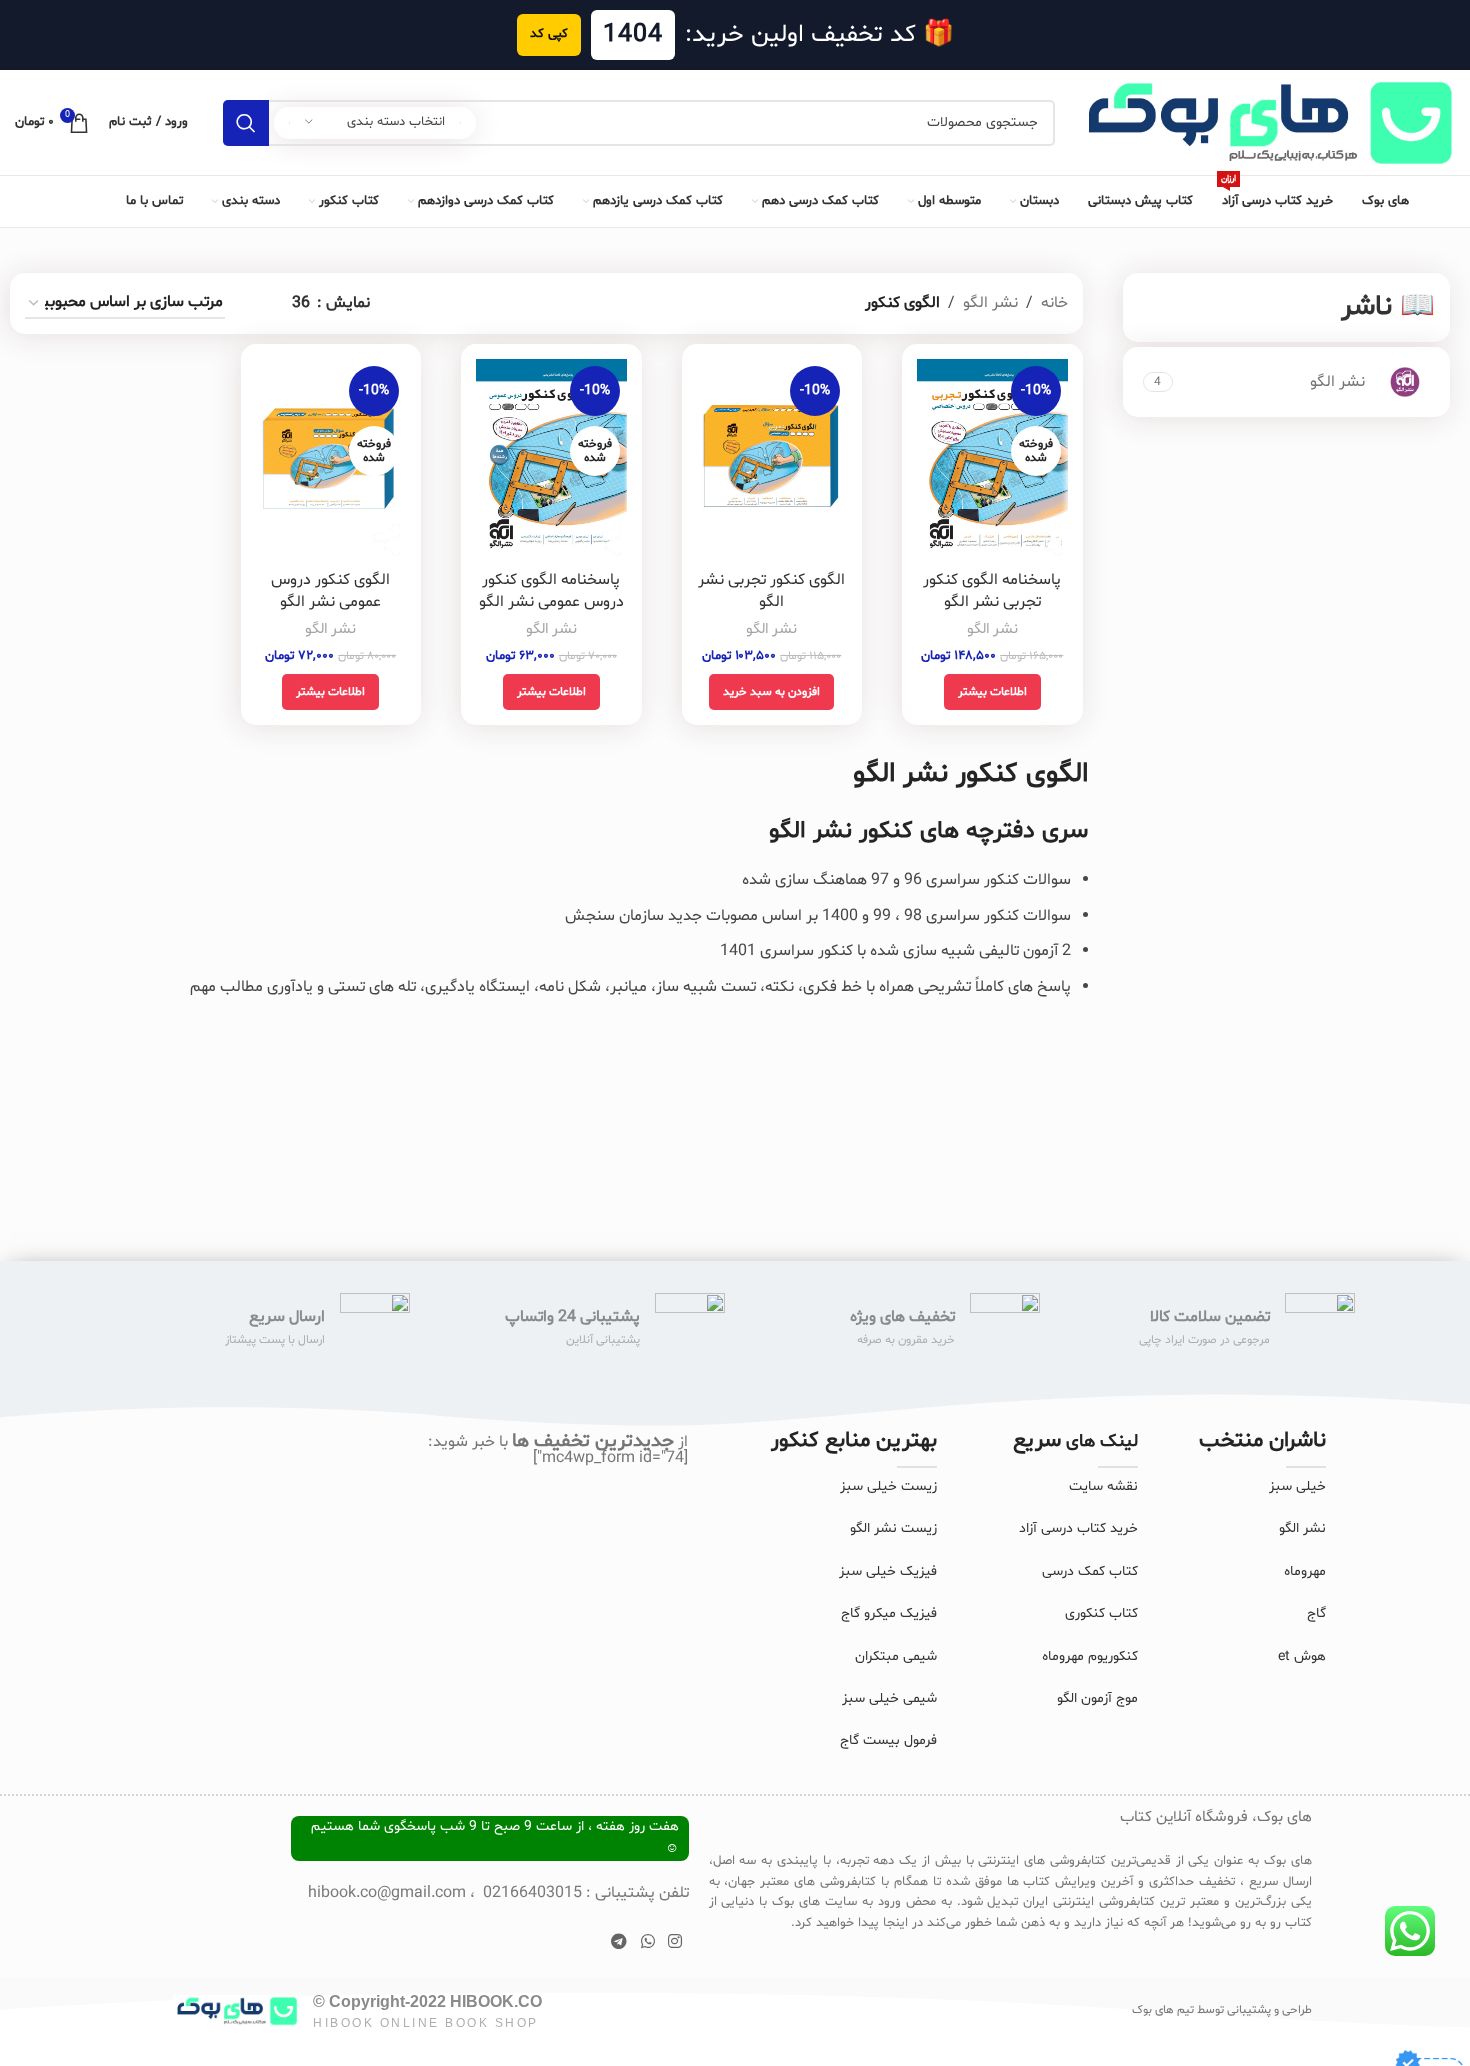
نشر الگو (990, 303)
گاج (1316, 1613)
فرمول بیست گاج (888, 1740)
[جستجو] (246, 123)
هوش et (1302, 1656)
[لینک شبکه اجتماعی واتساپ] (647, 1942)
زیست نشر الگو (893, 1528)
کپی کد (549, 34)
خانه (1054, 303)
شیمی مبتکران (896, 1656)
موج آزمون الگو (1097, 1698)
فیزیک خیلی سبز (888, 1571)
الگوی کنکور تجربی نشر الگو (771, 591)
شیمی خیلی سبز (889, 1698)
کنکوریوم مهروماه (1090, 1656)
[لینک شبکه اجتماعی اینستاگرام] (674, 1942)
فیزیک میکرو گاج (889, 1613)
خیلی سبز (1297, 1486)
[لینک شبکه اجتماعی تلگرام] (619, 1942)
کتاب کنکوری (1101, 1613)
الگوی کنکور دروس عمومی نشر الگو (330, 591)
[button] (771, 692)
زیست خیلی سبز (888, 1486)
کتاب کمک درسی (1090, 1571)
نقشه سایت (1103, 1486)
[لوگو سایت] (1265, 123)
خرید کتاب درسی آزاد (1078, 1528)
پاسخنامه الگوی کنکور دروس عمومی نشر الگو (551, 591)
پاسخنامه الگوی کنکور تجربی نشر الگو (992, 591)
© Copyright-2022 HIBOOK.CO (427, 2001)
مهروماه (1305, 1571)
